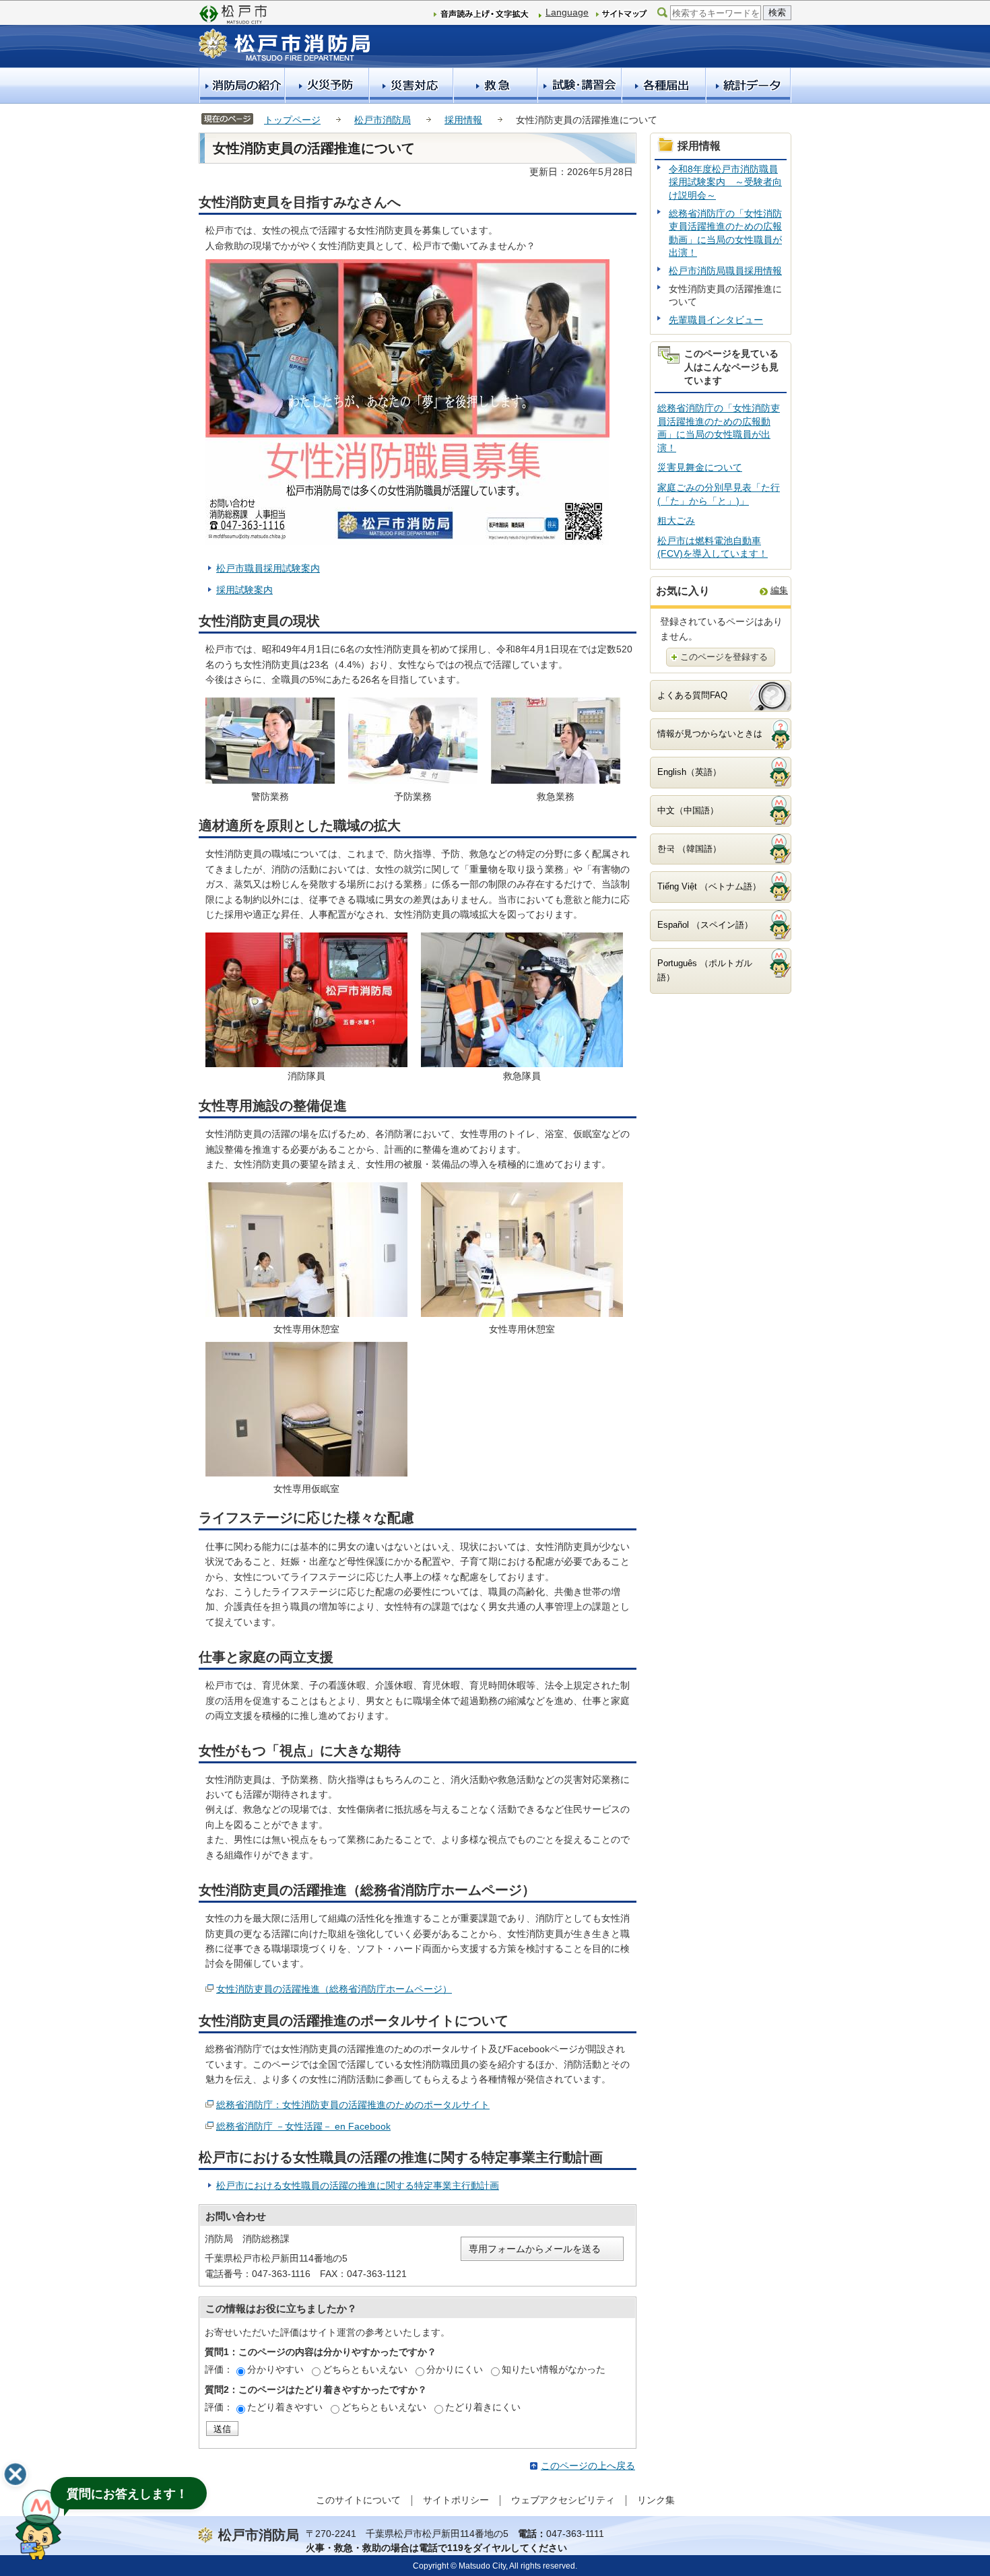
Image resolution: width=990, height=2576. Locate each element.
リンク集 (656, 2500)
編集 (779, 590)
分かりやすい (275, 2369)
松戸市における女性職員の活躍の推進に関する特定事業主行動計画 (358, 2185)
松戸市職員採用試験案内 (268, 568)
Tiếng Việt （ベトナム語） (709, 886)
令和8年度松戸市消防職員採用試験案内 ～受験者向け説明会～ (725, 182)
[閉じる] (15, 2474)
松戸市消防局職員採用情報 (725, 271)
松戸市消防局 (383, 120)
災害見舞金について (700, 467)
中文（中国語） (688, 810)
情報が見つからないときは (710, 734)
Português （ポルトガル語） (705, 970)
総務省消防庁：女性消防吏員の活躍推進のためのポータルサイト (353, 2105)
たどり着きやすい (285, 2407)
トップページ (292, 120)
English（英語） (689, 772)
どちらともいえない (365, 2369)
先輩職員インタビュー (716, 320)
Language (567, 12)
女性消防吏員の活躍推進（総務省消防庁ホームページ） (334, 1989)
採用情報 (463, 120)
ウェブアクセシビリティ (563, 2500)
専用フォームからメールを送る (535, 2249)
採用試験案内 (244, 590)
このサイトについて (358, 2500)
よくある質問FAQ (692, 695)
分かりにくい (455, 2369)
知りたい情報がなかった (554, 2369)
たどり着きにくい (483, 2407)
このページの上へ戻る (588, 2466)
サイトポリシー (456, 2500)
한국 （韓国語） (689, 849)
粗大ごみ (676, 520)
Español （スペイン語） (705, 925)
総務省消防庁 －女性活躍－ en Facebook (303, 2126)
